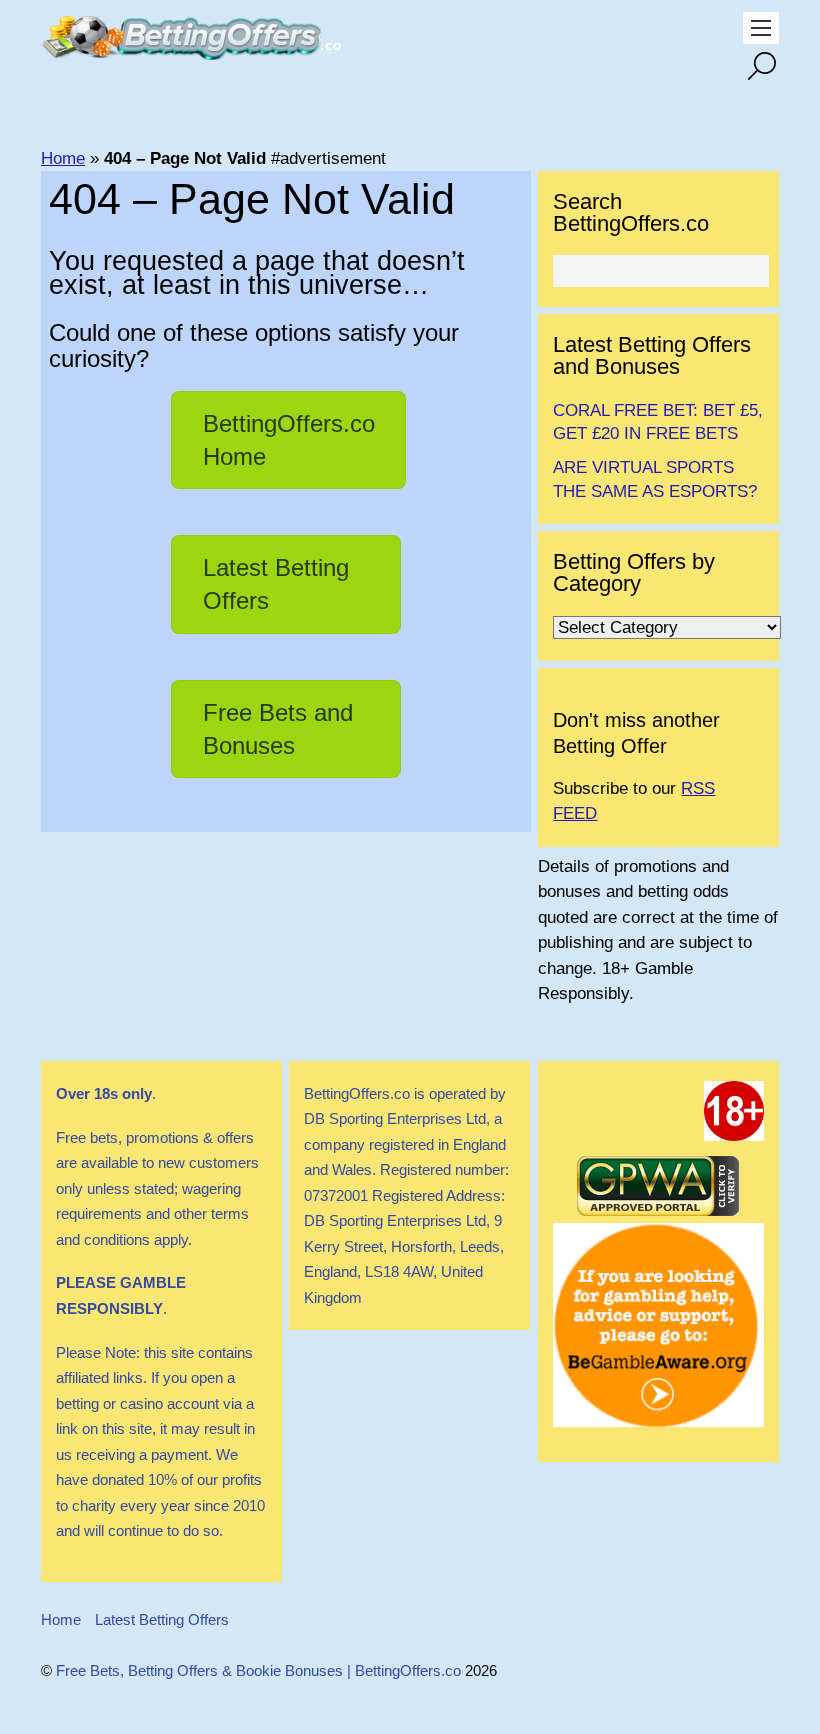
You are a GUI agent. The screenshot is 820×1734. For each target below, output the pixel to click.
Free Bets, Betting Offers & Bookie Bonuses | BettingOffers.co (258, 1670)
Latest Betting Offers (276, 584)
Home (63, 158)
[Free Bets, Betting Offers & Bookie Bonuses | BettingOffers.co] (191, 49)
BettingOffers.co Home (289, 440)
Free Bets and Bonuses (278, 729)
